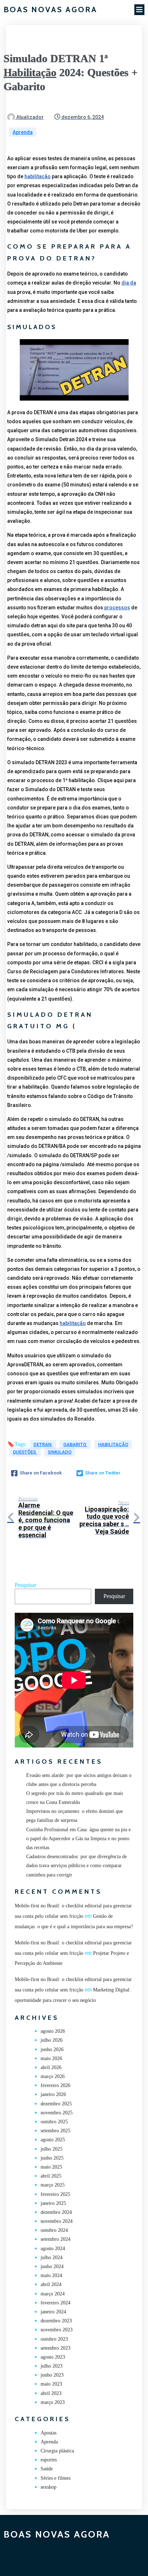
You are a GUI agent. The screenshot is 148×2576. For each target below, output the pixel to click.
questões (25, 1452)
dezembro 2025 (56, 2104)
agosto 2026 (53, 2031)
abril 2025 (51, 2176)
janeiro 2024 (53, 2312)
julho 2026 (52, 2040)
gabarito (75, 1444)
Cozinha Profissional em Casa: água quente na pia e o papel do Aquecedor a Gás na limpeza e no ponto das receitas (78, 1839)
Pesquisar (26, 1585)
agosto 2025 (53, 2140)
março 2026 (53, 2076)
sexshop (48, 2487)
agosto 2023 (53, 2357)
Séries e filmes (55, 2478)
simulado (60, 1452)
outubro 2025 (54, 2122)
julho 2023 (52, 2366)
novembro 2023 (57, 2330)
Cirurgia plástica (57, 2451)
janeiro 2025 (53, 2203)
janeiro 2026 (53, 2094)
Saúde (47, 2469)
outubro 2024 (54, 2230)
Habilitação (30, 72)
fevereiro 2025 (55, 2194)
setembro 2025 (55, 2131)
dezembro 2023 (56, 2321)
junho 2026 (52, 2049)
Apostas (48, 2433)
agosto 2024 (53, 2249)
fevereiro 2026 (55, 2085)
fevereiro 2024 (55, 2303)
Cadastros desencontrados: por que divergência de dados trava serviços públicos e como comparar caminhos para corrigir (77, 1866)
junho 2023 (52, 2375)
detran (43, 1444)
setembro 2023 (55, 2348)
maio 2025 (51, 2167)
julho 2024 (52, 2258)
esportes (49, 2460)
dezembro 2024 (56, 2212)
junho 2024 (52, 2266)
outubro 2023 (54, 2339)
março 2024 (53, 2294)
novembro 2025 (57, 2113)
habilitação (38, 176)
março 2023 (53, 2402)
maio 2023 (51, 2384)
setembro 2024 (55, 2239)
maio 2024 (51, 2275)
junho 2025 (52, 2158)
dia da (129, 283)
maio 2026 (51, 2058)
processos (117, 608)
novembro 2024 (57, 2221)
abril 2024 (51, 2284)
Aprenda (23, 132)
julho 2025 (52, 2149)
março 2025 (53, 2185)
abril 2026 (51, 2067)
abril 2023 (51, 2393)
